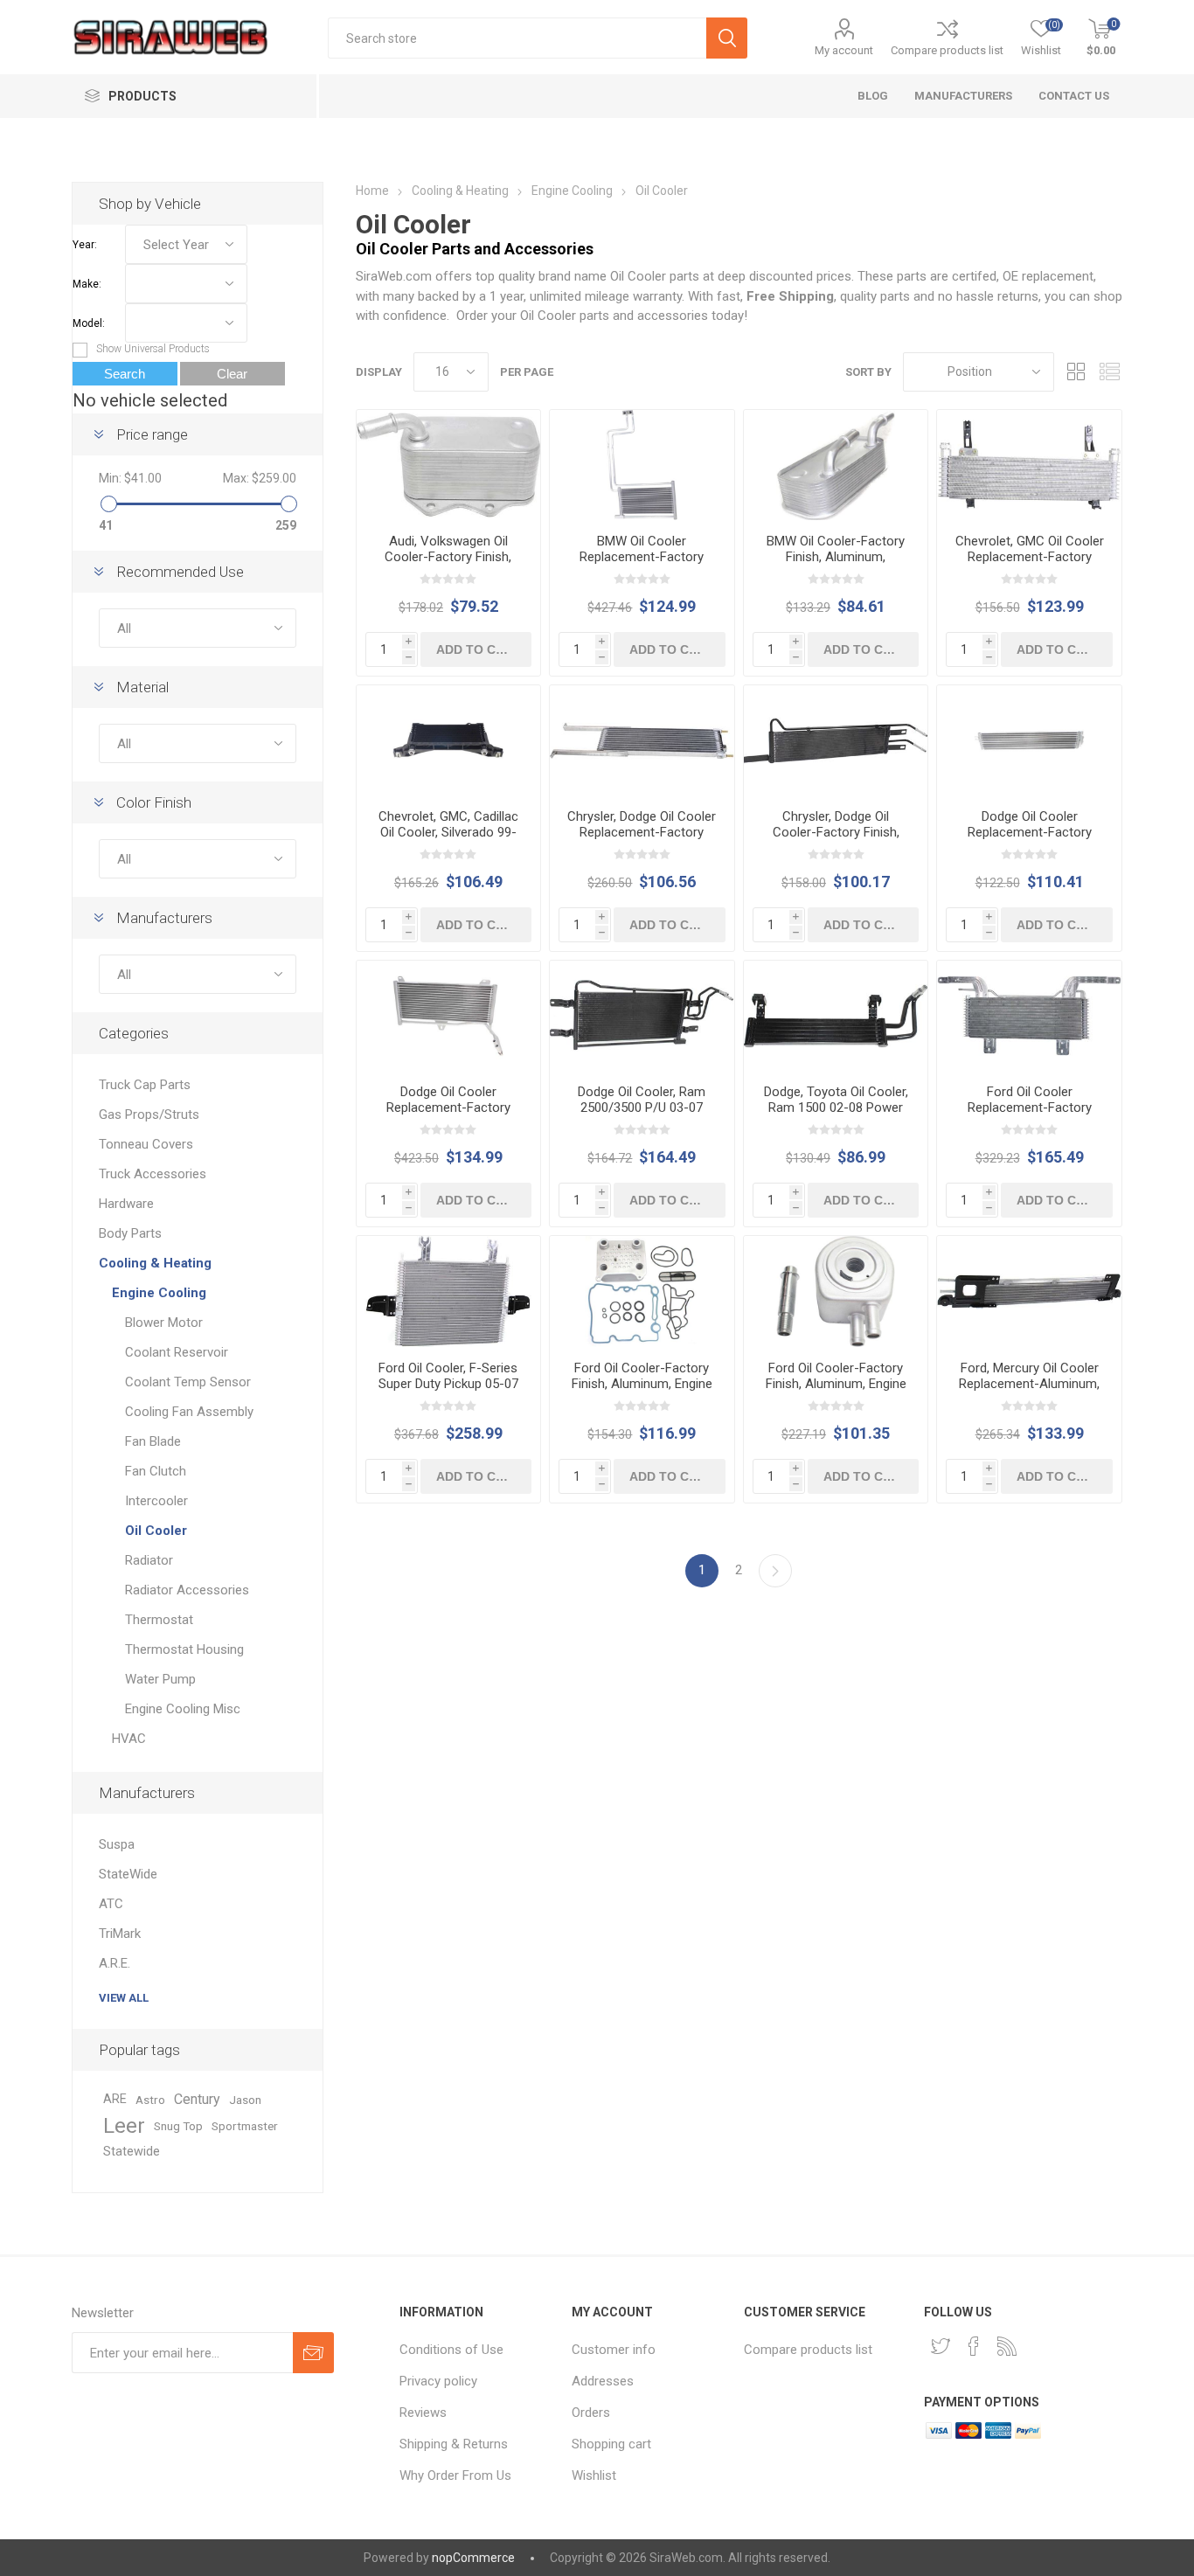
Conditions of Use (451, 2350)
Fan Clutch (156, 1471)
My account (844, 50)
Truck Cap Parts (145, 1085)
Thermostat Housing (184, 1649)
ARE (115, 2099)
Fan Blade (153, 1441)
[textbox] (517, 38)
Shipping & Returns (454, 2444)
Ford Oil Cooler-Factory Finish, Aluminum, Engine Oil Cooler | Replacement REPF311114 (642, 1392)
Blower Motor (164, 1323)
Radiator (149, 1560)
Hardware (126, 1204)
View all (124, 1998)
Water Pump (160, 1679)
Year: (85, 245)
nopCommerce (473, 2558)
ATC (111, 1904)
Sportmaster (245, 2126)
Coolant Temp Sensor (188, 1382)
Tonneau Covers (146, 1144)
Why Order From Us (455, 2475)
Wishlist (594, 2475)
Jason (245, 2100)
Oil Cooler (156, 1531)
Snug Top (178, 2126)
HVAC (129, 1739)
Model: (89, 323)
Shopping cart (611, 2444)
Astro (150, 2100)
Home (372, 191)
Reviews (423, 2413)
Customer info (614, 2350)
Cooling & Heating (460, 191)
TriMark (120, 1934)
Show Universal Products (153, 349)
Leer (124, 2126)
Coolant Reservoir (177, 1352)
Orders (591, 2413)
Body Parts (130, 1233)
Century (197, 2099)
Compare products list (947, 50)
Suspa (117, 1844)
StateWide (128, 1874)
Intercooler (156, 1501)
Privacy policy (438, 2381)
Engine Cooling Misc (183, 1709)
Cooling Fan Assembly (189, 1412)
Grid (1076, 372)
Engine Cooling (572, 191)
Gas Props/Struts (149, 1114)
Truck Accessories (153, 1174)
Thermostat (159, 1620)
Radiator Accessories (187, 1590)
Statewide (132, 2152)
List (1109, 372)
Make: (87, 284)
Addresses (603, 2381)
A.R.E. (115, 1963)
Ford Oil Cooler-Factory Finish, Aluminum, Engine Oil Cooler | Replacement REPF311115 (836, 1392)
